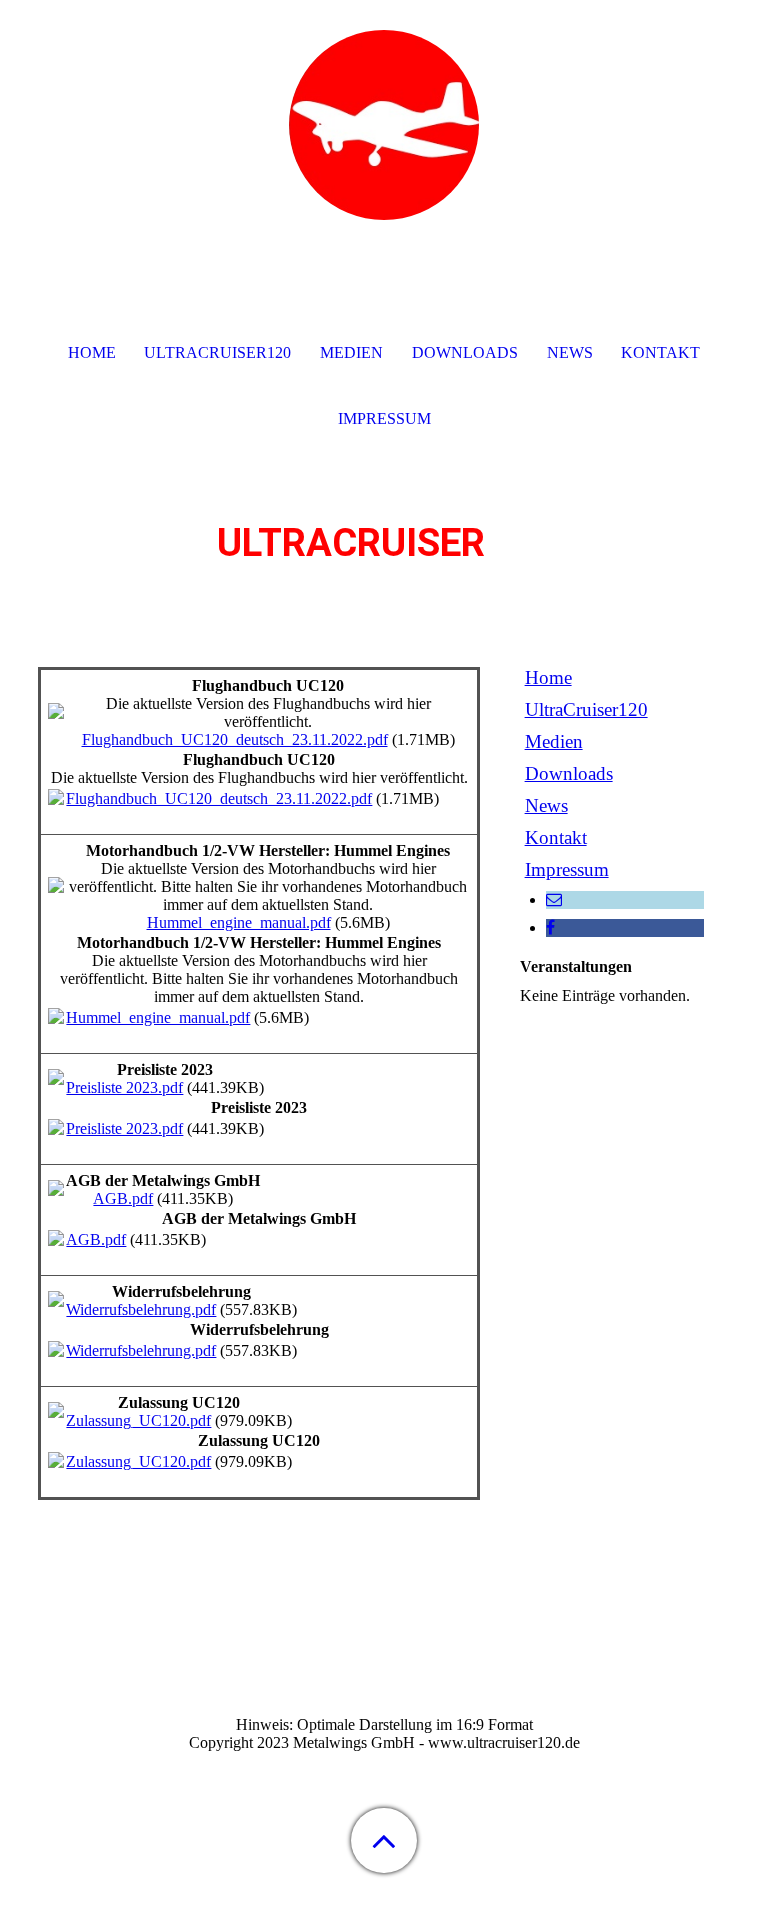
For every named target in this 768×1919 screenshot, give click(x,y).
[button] (384, 1840)
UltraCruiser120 (586, 709)
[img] (384, 125)
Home (548, 677)
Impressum (567, 869)
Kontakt (556, 837)
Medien (554, 741)
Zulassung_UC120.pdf (138, 1420)
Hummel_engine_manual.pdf (239, 922)
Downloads (569, 773)
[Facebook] (550, 927)
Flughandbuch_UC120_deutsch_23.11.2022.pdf (235, 739)
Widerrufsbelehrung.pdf (141, 1309)
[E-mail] (554, 899)
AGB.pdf (123, 1198)
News (546, 805)
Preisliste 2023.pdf (124, 1087)
